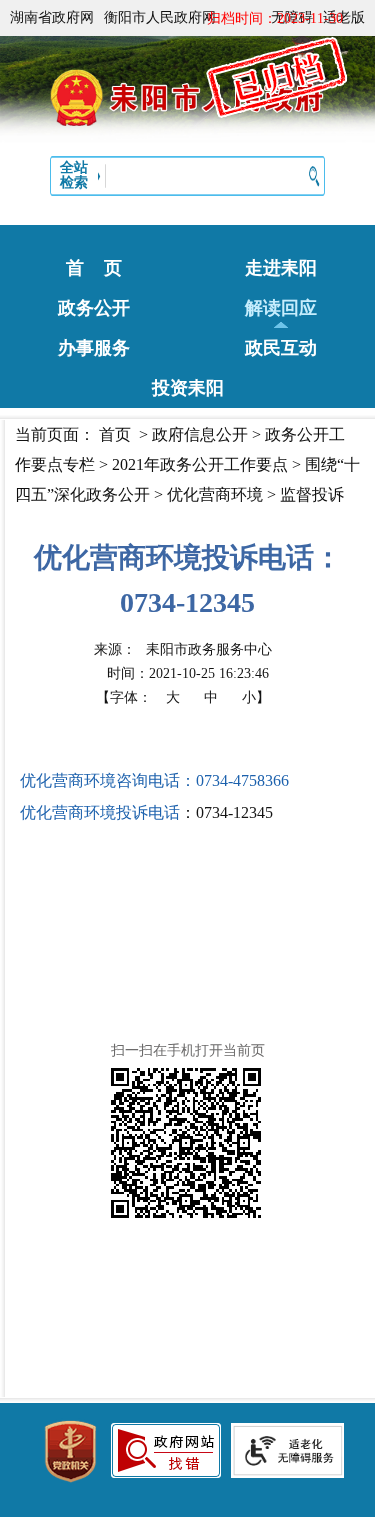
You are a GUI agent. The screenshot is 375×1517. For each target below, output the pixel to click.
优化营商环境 (215, 494)
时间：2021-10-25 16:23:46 (188, 673)
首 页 (94, 268)
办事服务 (94, 348)
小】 (256, 697)
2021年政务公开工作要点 (200, 464)
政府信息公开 (200, 434)
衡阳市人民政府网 (160, 17)
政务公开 (94, 308)
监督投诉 (312, 494)
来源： (183, 649)
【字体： (183, 697)
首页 (115, 434)
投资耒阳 (188, 388)
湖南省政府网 (52, 17)
